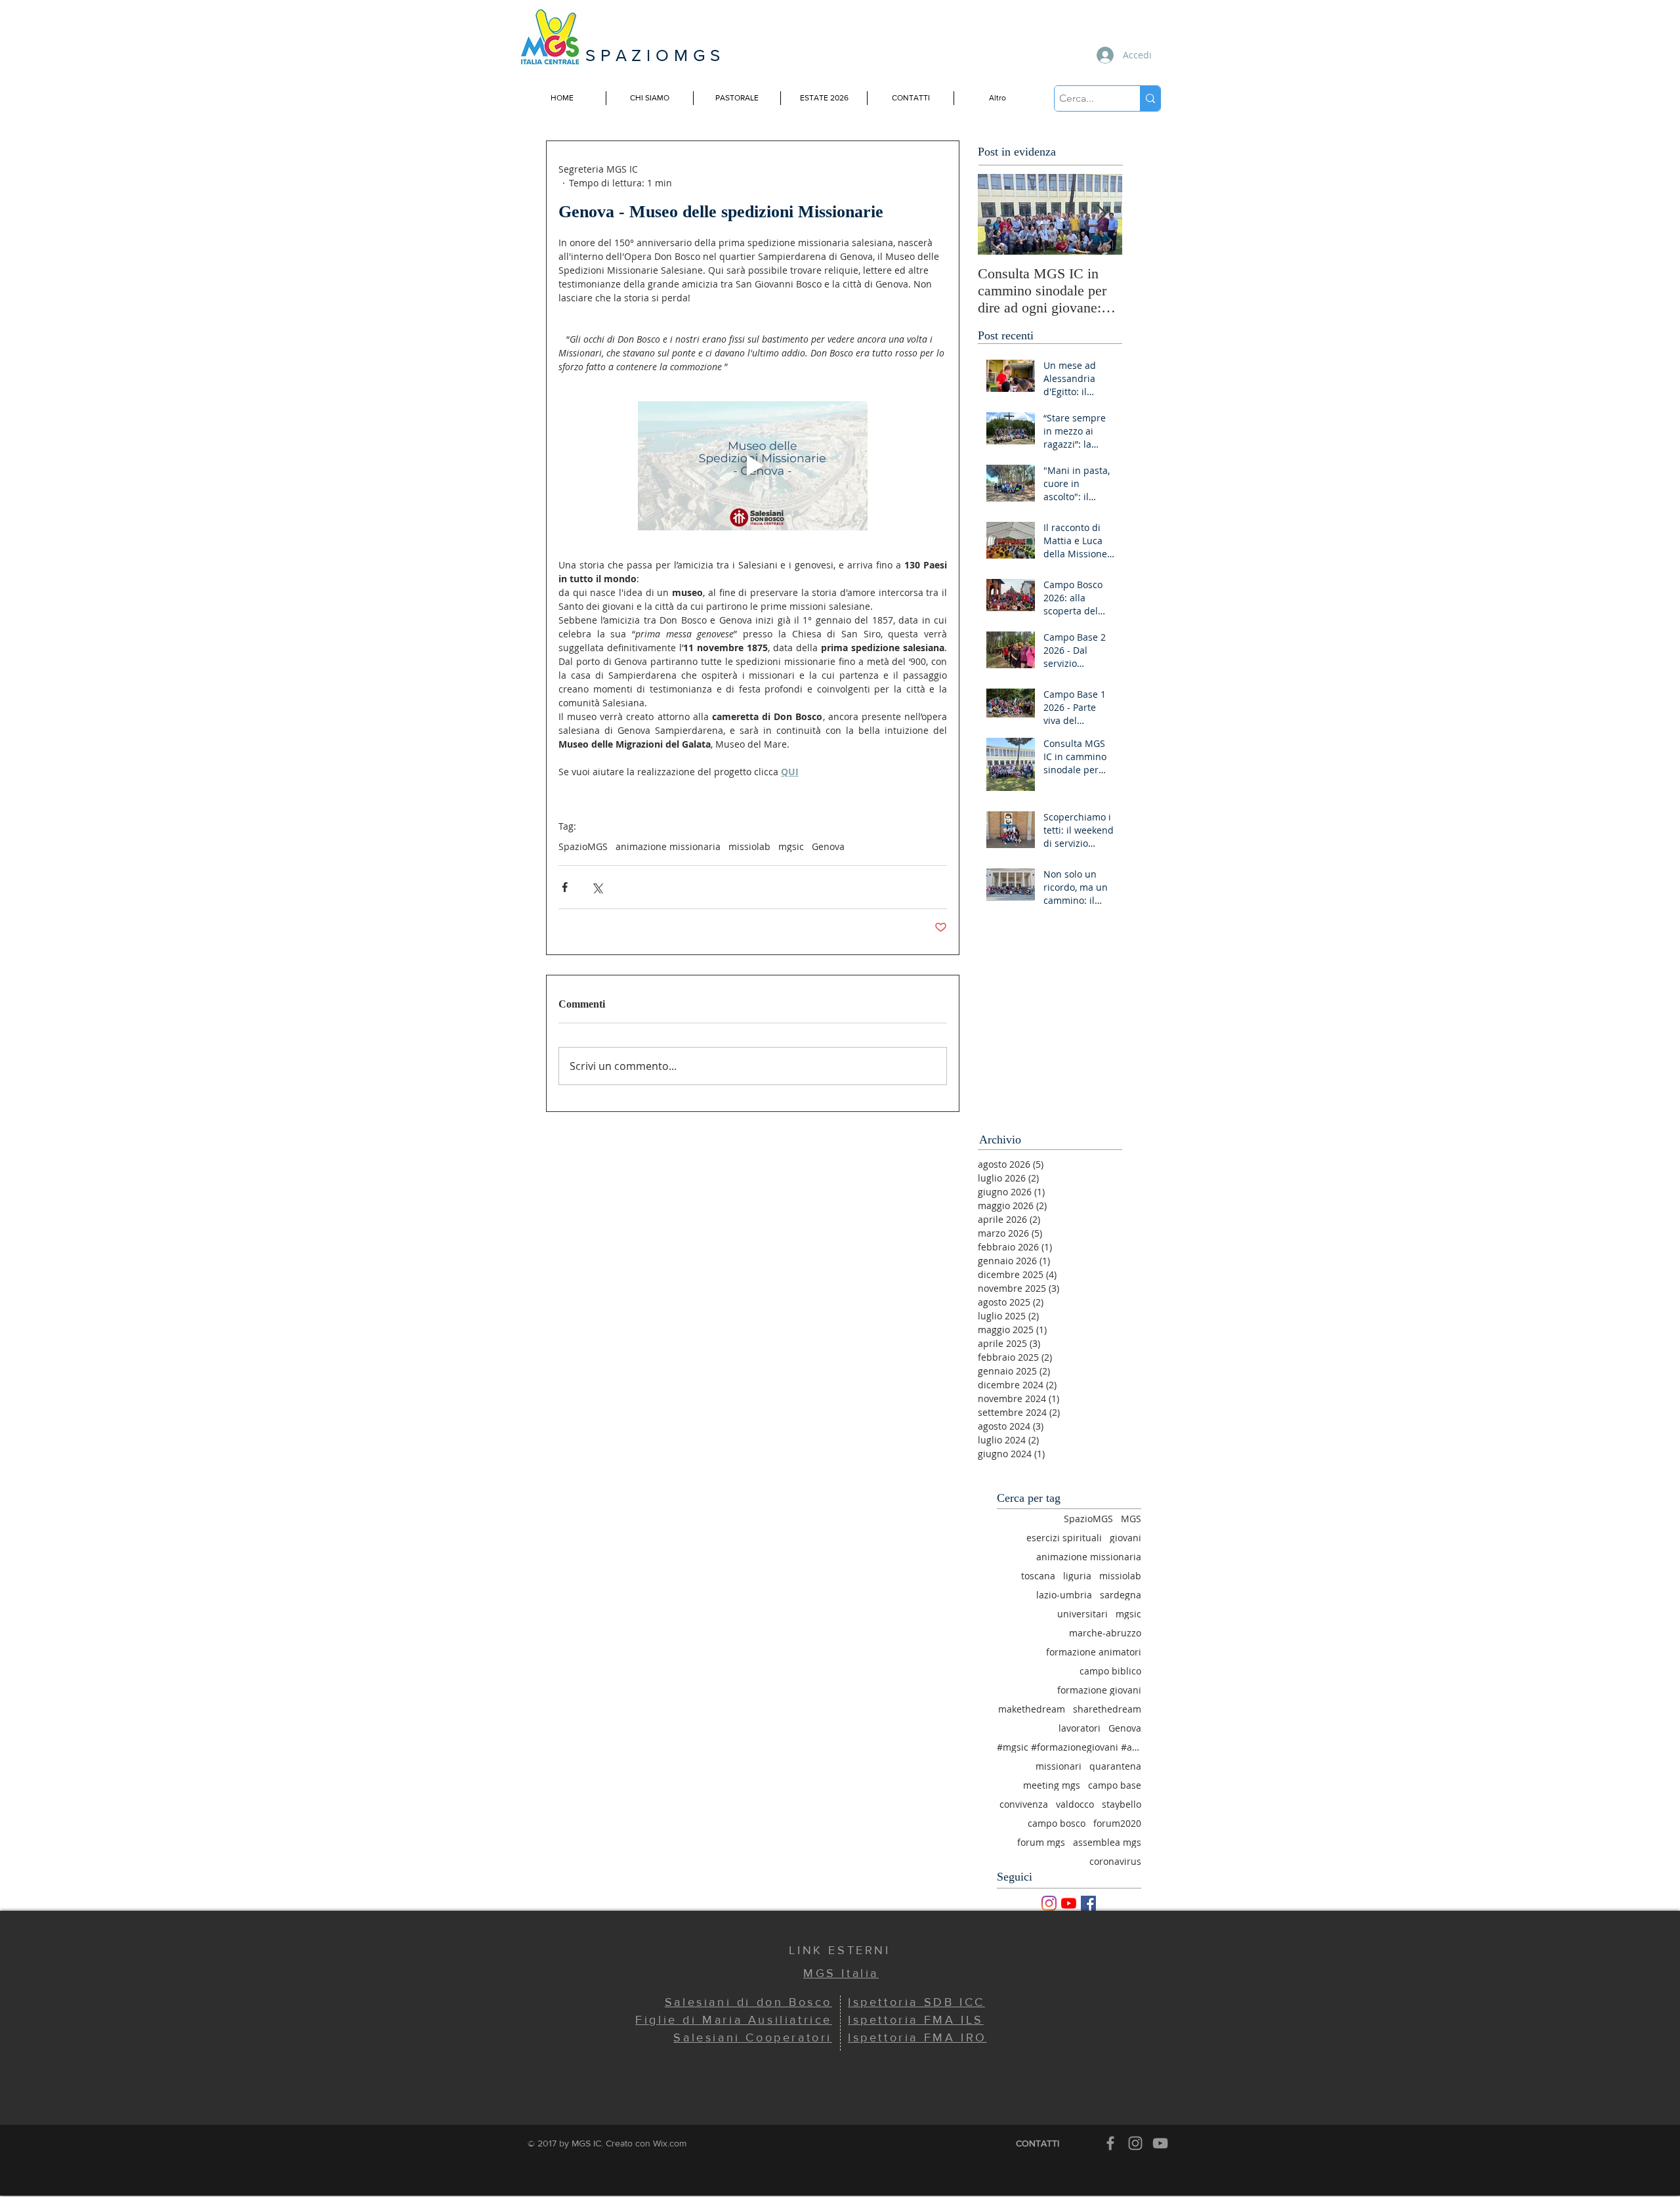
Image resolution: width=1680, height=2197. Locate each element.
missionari (1059, 1766)
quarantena (1115, 1766)
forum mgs (1041, 1842)
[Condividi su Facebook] (565, 887)
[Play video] (753, 466)
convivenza (1024, 1804)
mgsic (791, 846)
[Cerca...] (1150, 98)
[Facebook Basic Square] (1088, 1903)
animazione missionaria (668, 846)
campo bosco (1057, 1823)
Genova (828, 846)
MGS (1131, 1519)
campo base (1115, 1785)
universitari (1082, 1614)
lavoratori (1080, 1728)
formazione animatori (1094, 1652)
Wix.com (670, 2143)
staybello (1122, 1804)
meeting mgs (1052, 1785)
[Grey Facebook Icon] (1110, 2143)
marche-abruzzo (1105, 1633)
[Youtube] (1069, 1903)
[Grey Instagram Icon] (1135, 2143)
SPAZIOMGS (655, 55)
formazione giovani (1099, 1690)
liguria (1077, 1576)
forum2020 (1117, 1823)
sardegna (1121, 1595)
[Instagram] (1049, 1903)
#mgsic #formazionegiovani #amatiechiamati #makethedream (1069, 1747)
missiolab (749, 846)
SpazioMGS (583, 846)
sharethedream (1107, 1709)
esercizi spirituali (1064, 1538)
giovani (1125, 1538)
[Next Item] (1101, 214)
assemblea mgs (1107, 1842)
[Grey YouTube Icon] (1160, 2143)
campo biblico (1110, 1671)
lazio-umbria (1064, 1595)
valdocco (1075, 1804)
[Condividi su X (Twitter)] (597, 887)
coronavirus (1115, 1861)
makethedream (1032, 1709)
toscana (1038, 1576)
